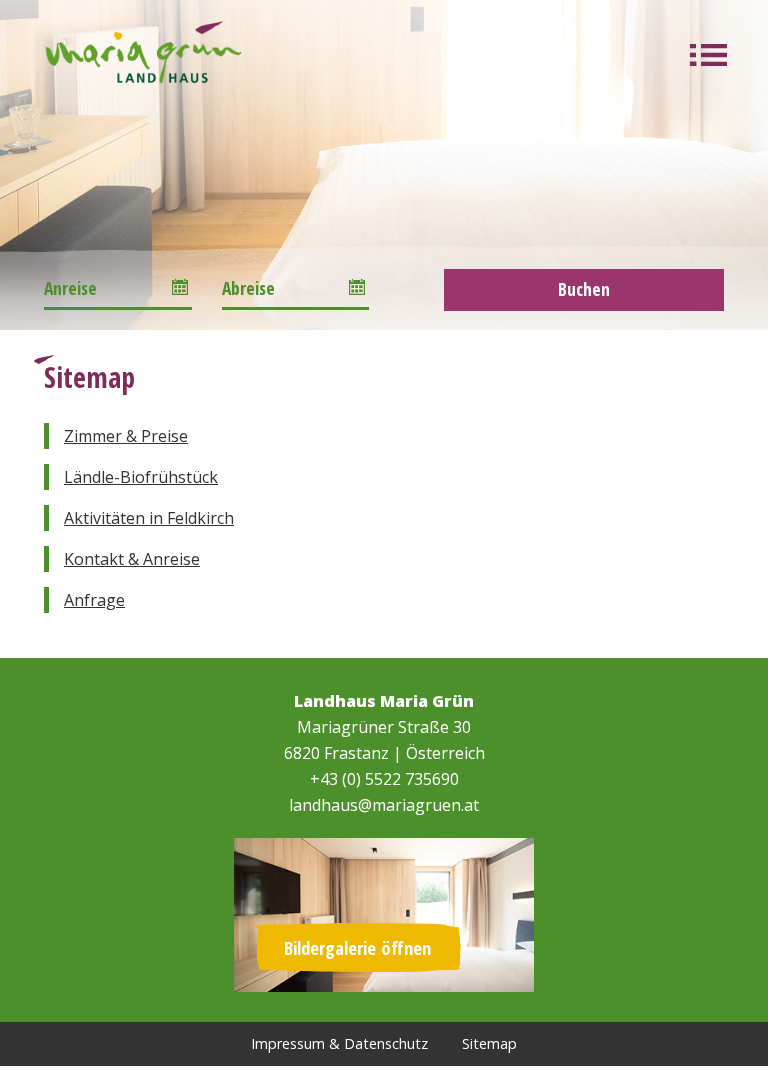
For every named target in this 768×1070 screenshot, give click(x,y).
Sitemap (489, 1043)
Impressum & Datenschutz (339, 1043)
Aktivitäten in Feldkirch (149, 518)
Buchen (584, 289)
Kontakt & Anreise (132, 559)
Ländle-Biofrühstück (141, 477)
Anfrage (94, 600)
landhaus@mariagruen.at (384, 805)
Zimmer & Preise (126, 436)
